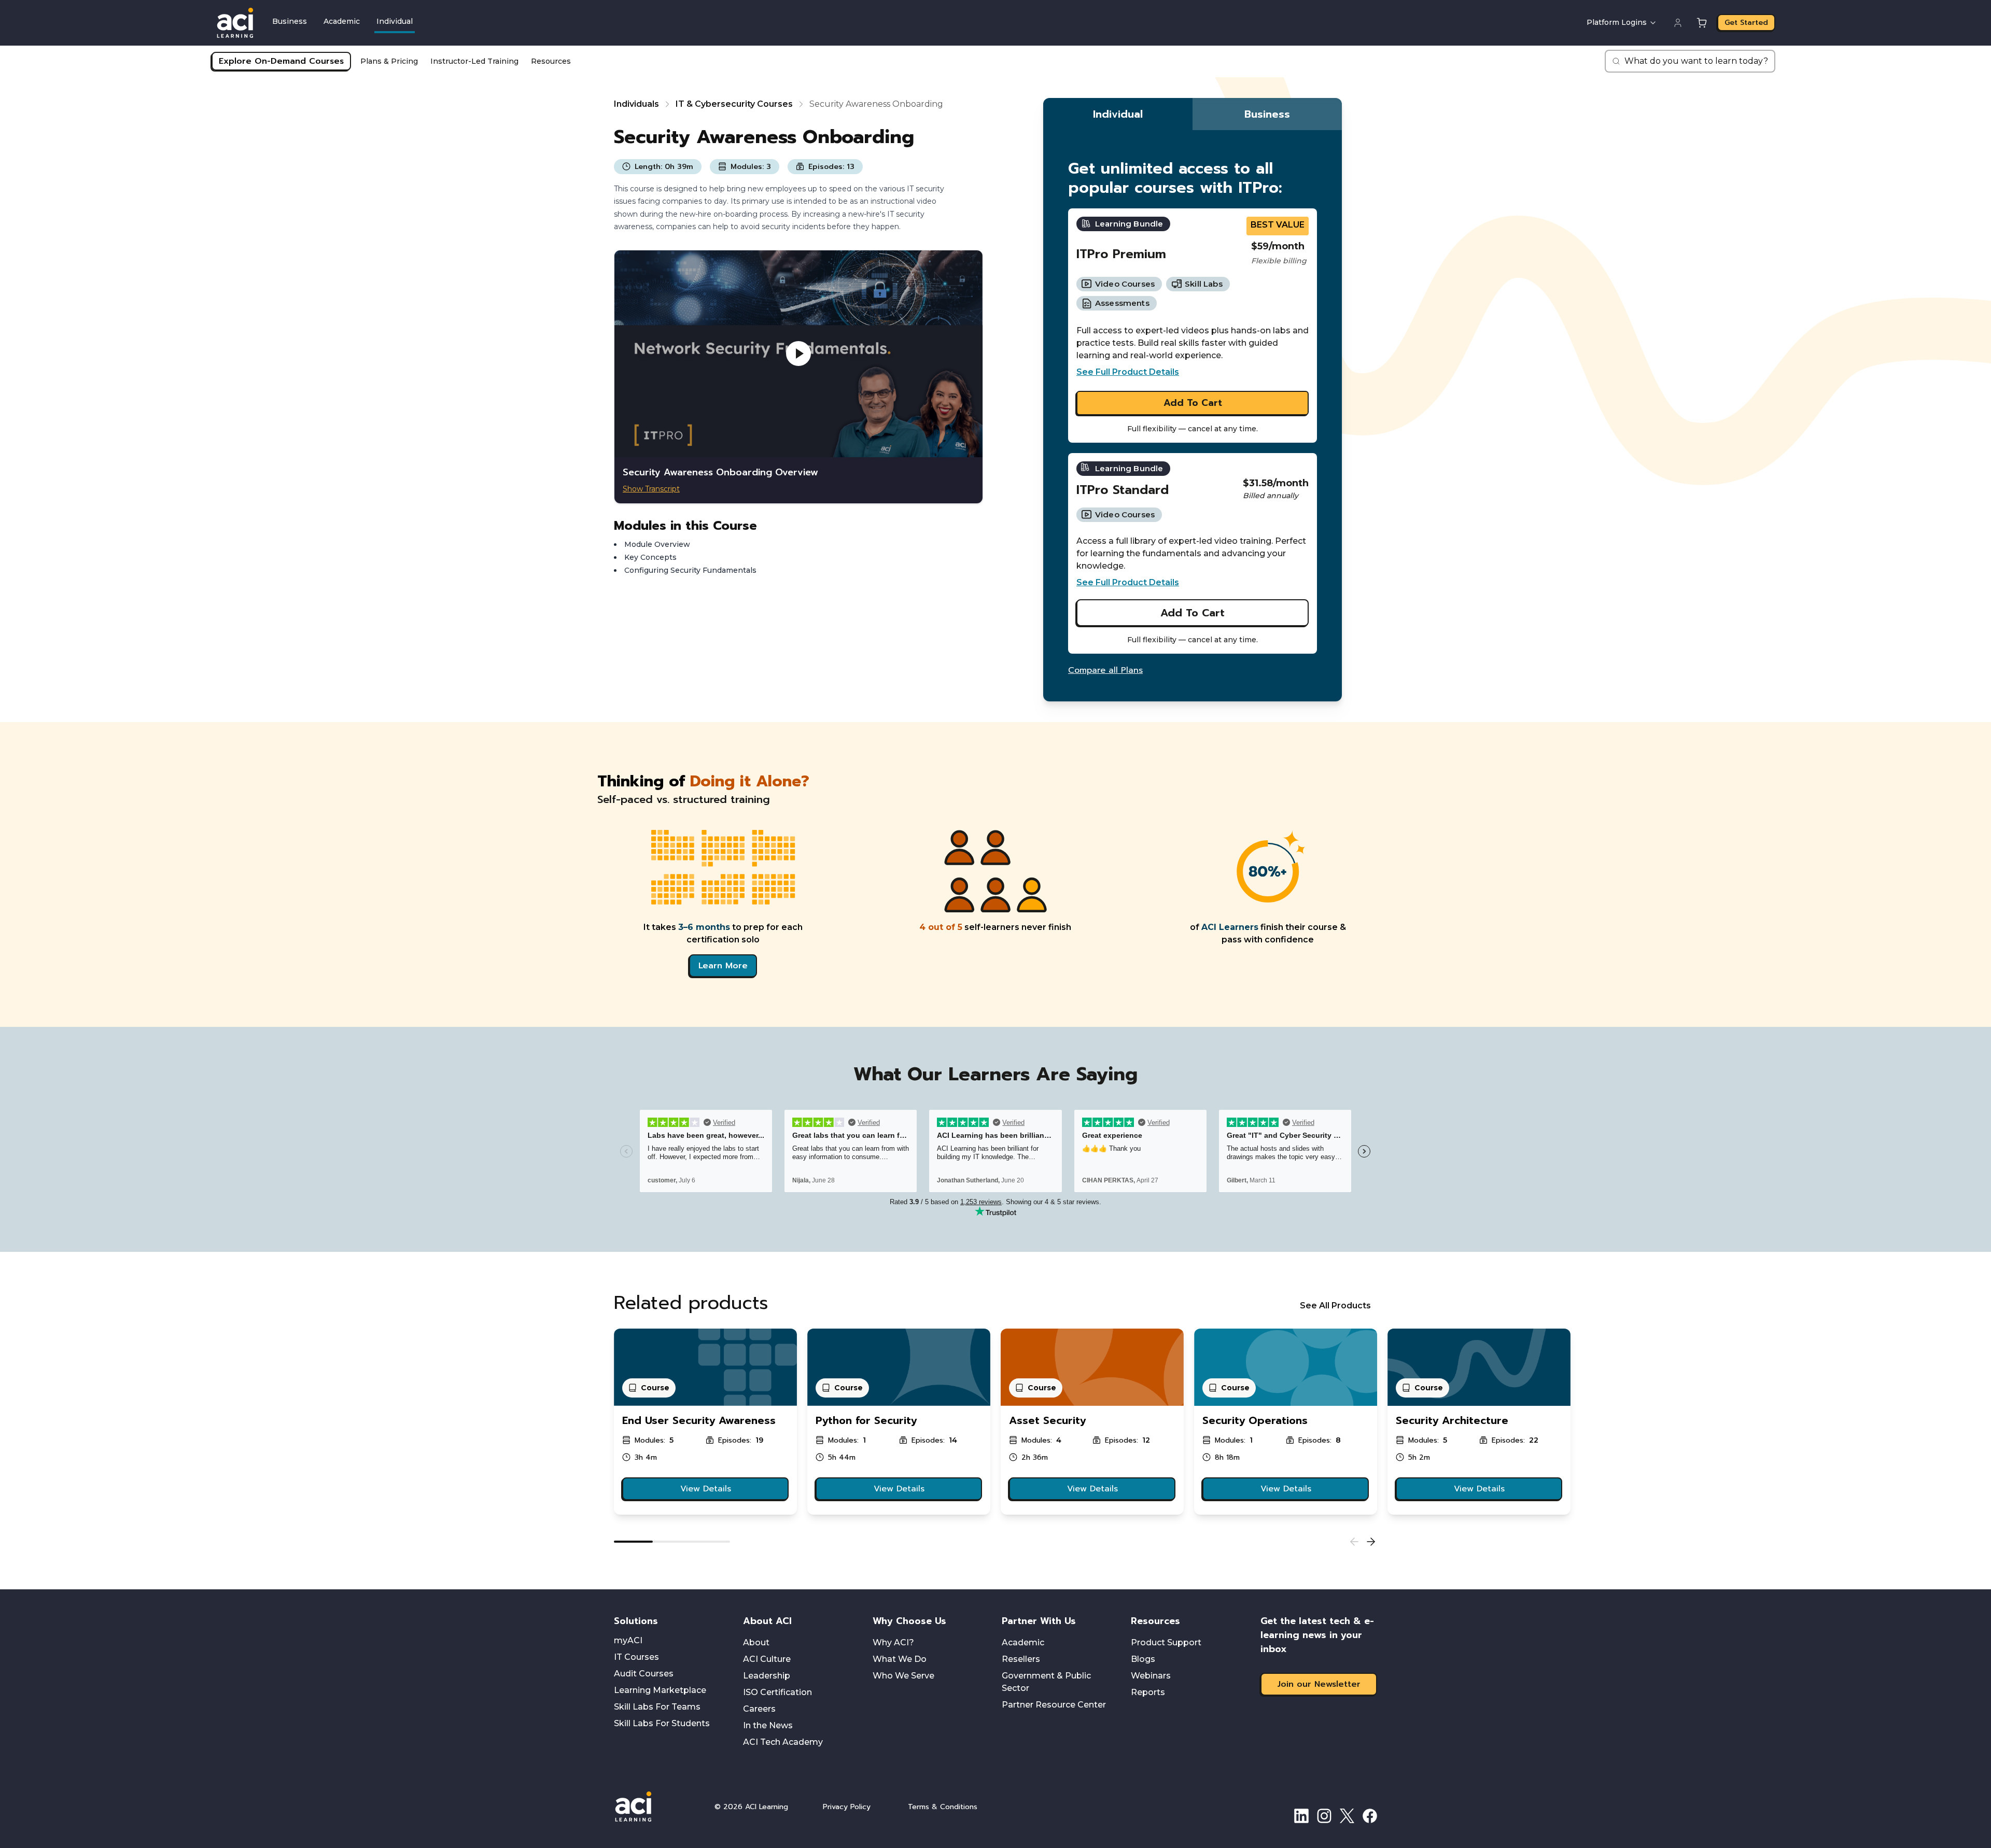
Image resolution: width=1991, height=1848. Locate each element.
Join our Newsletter (1319, 1684)
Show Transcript (651, 489)
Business (290, 21)
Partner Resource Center (1054, 1705)
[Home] (235, 23)
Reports (1148, 1692)
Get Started (1746, 23)
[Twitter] (1347, 1816)
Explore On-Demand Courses (281, 61)
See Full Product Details (1128, 372)
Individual (395, 21)
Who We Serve (903, 1676)
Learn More (723, 966)
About (756, 1642)
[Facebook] (1370, 1816)
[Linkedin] (1301, 1816)
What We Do (900, 1659)
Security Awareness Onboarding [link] (876, 104)
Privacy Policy (847, 1807)
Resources (551, 61)
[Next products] (1371, 1542)
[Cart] (1702, 23)
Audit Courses (644, 1674)
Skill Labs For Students (662, 1723)
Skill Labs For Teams (657, 1707)
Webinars (1151, 1676)
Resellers (1021, 1659)
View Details (706, 1489)
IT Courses (636, 1657)
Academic (342, 21)
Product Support (1166, 1642)
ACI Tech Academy (783, 1742)
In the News (768, 1725)
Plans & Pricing (389, 61)
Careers (759, 1709)
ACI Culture (767, 1659)
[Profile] (1678, 23)
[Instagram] (1324, 1816)
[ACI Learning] (656, 1807)
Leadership (767, 1676)
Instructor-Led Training (474, 61)
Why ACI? (893, 1642)
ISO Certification (777, 1692)
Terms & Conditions (943, 1807)
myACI (628, 1640)
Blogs (1143, 1659)
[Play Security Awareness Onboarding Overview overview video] (798, 354)
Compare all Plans (1105, 670)
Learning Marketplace (660, 1690)
